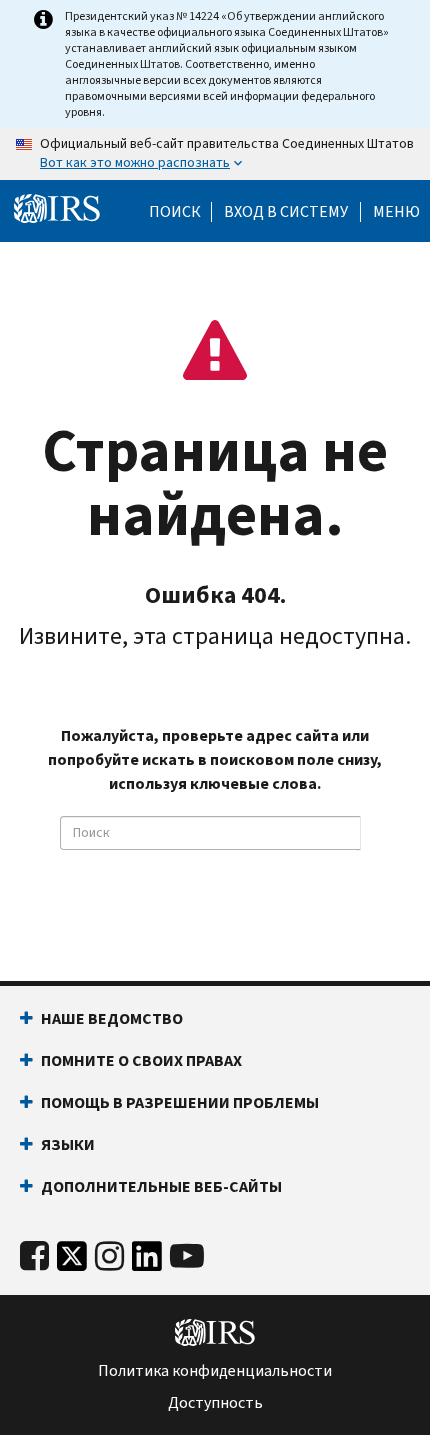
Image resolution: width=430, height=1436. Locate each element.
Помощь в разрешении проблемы (180, 1102)
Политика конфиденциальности (215, 1371)
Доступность (215, 1403)
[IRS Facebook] (34, 1256)
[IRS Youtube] (187, 1256)
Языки (68, 1144)
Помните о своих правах (141, 1060)
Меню (396, 212)
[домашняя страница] (57, 209)
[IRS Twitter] (72, 1261)
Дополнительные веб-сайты (161, 1186)
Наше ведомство (112, 1018)
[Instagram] (109, 1256)
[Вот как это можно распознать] (215, 154)
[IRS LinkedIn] (147, 1261)
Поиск (175, 212)
